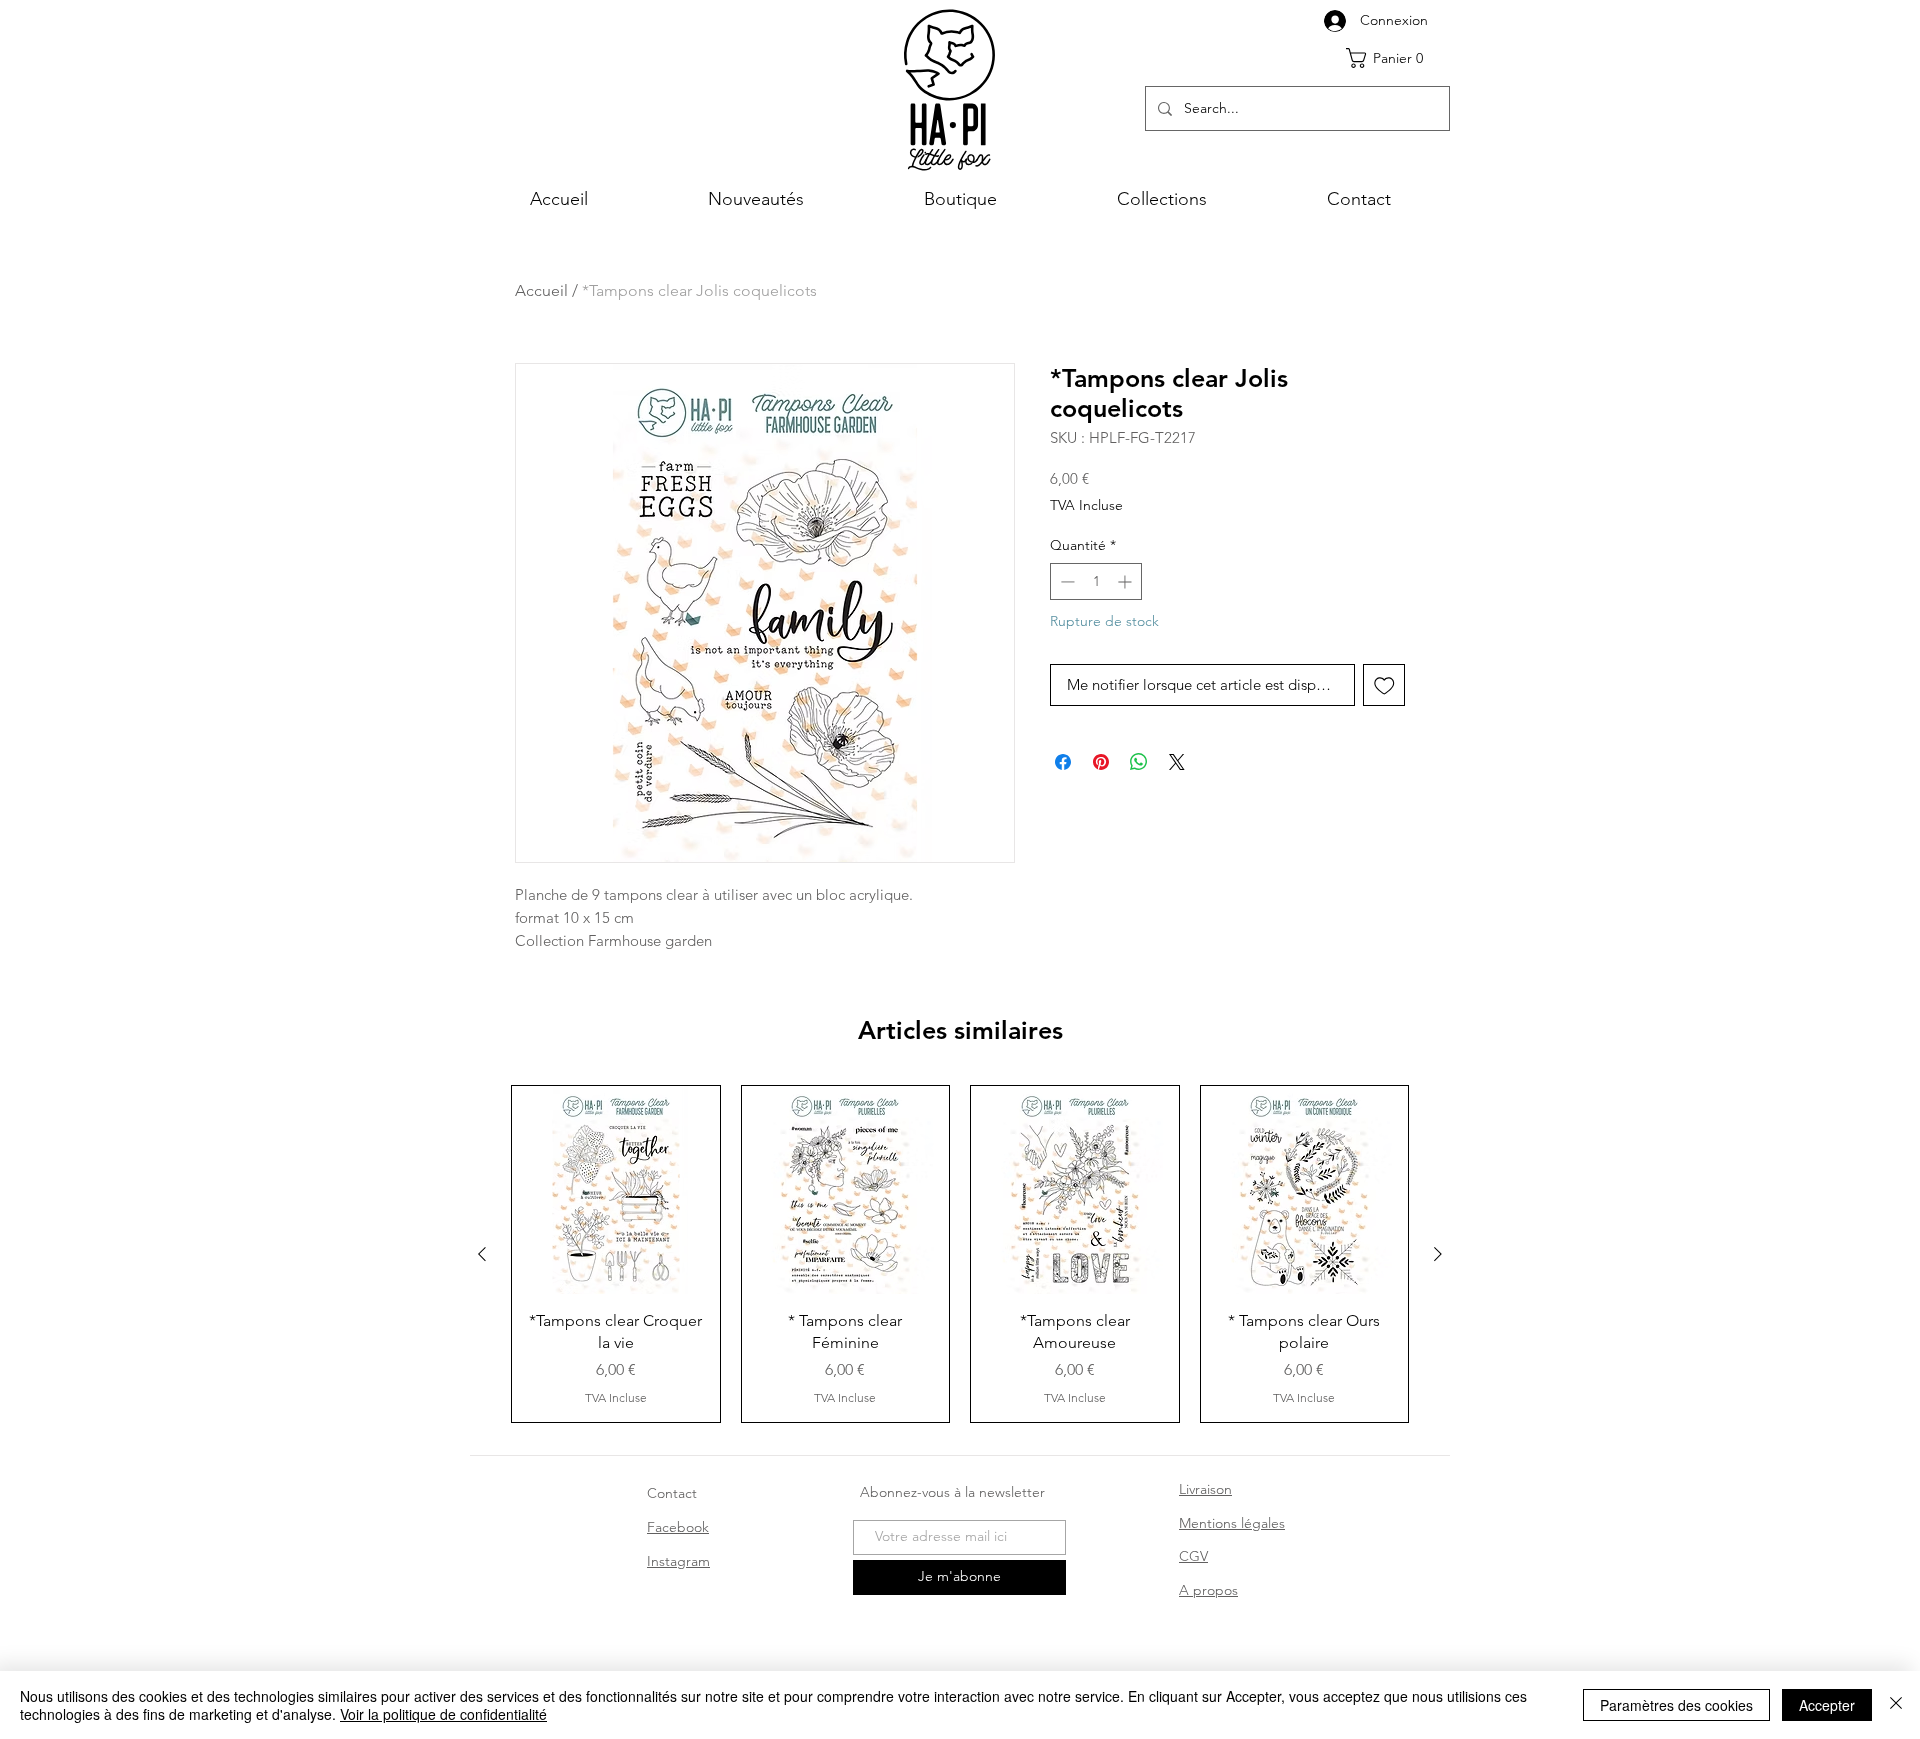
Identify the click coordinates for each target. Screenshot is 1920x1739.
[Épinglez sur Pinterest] (1101, 762)
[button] (1392, 58)
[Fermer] (1896, 1705)
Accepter (1827, 1705)
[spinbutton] (1096, 581)
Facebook (678, 1527)
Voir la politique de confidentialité (443, 1714)
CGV (1193, 1556)
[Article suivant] (1438, 1254)
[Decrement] (1065, 581)
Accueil (541, 290)
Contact (672, 1493)
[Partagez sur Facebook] (1063, 762)
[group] (960, 1254)
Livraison (1205, 1489)
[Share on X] (1177, 762)
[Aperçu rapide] (616, 1190)
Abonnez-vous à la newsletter (952, 1492)
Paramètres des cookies (1676, 1705)
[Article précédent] (482, 1254)
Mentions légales (1232, 1523)
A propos (1208, 1590)
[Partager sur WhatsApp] (1139, 762)
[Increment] (1126, 581)
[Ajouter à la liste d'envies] (1384, 685)
